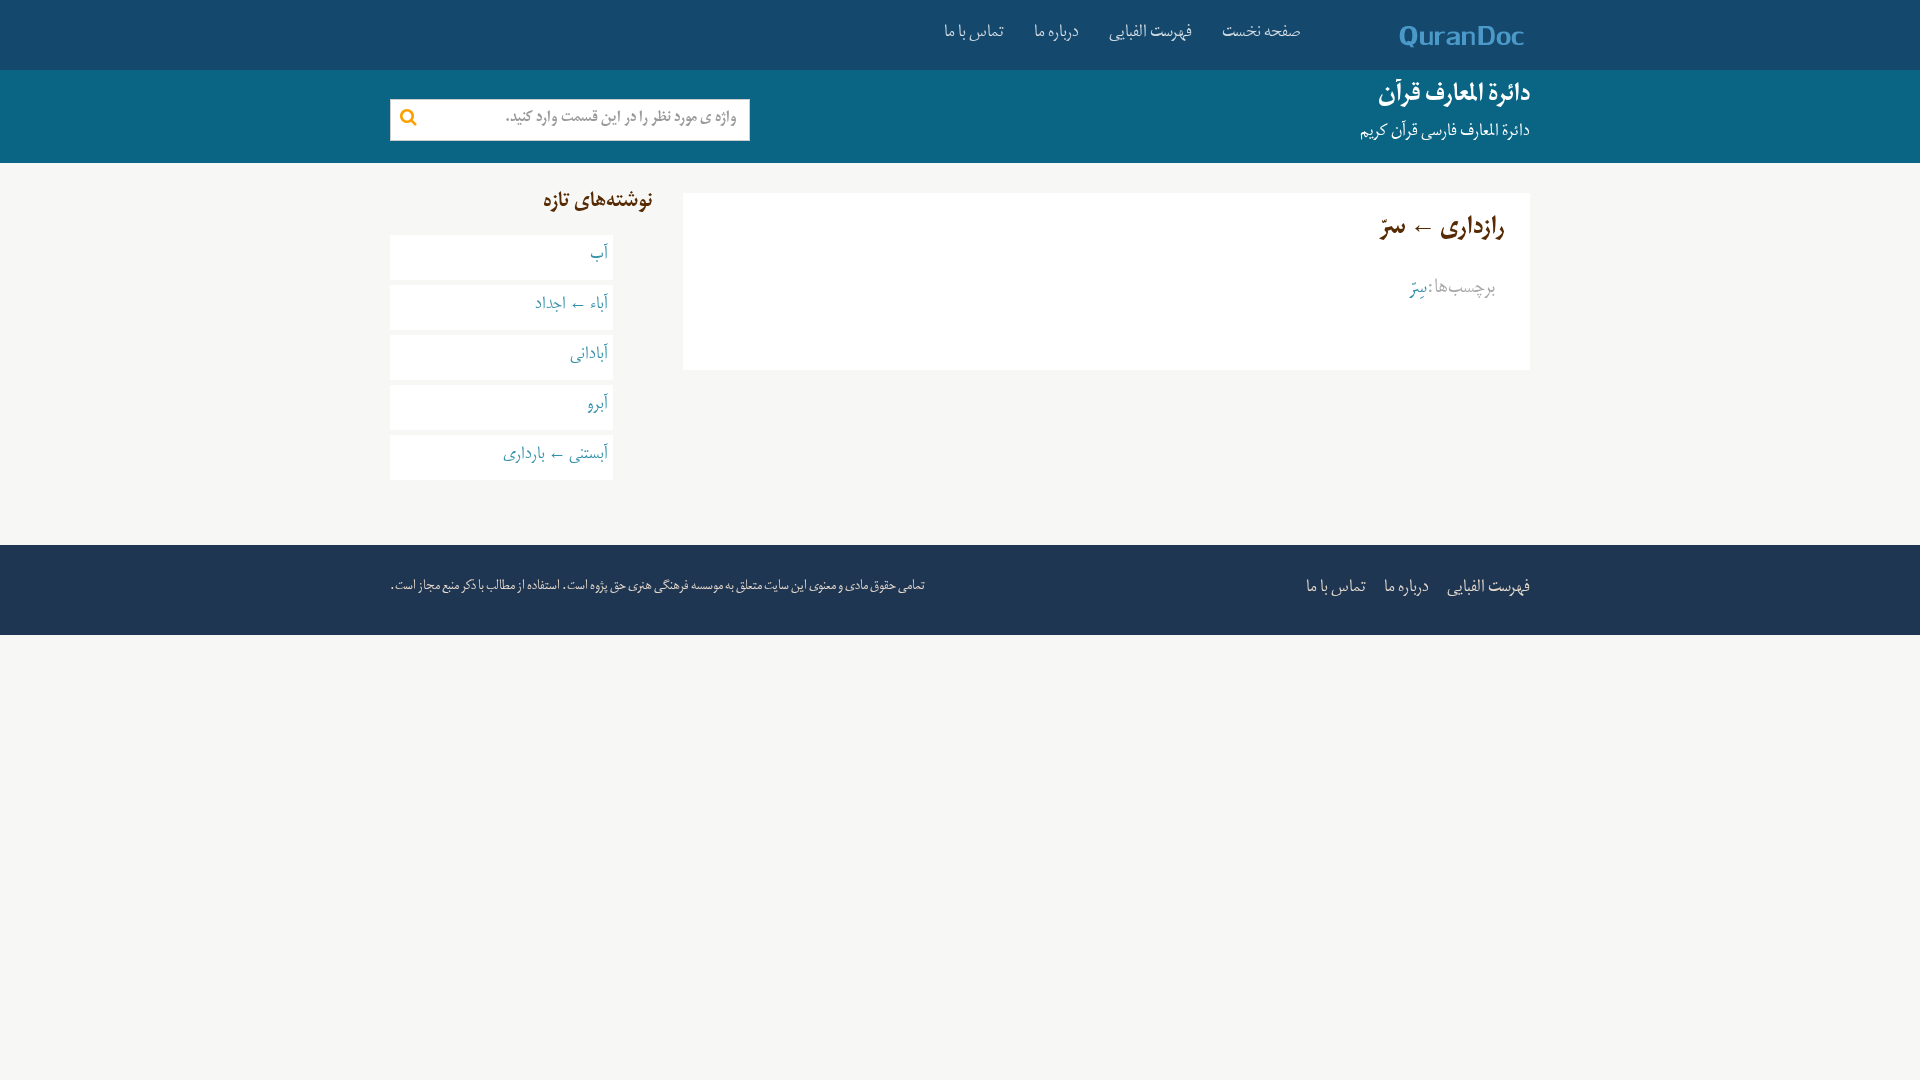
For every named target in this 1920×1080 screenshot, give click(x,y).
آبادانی (589, 357)
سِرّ (1418, 291)
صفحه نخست (1261, 35)
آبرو (597, 407)
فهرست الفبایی (1150, 35)
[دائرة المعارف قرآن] (1435, 37)
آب (599, 257)
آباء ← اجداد (571, 307)
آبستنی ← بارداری (555, 457)
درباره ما (1056, 35)
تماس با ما (974, 35)
